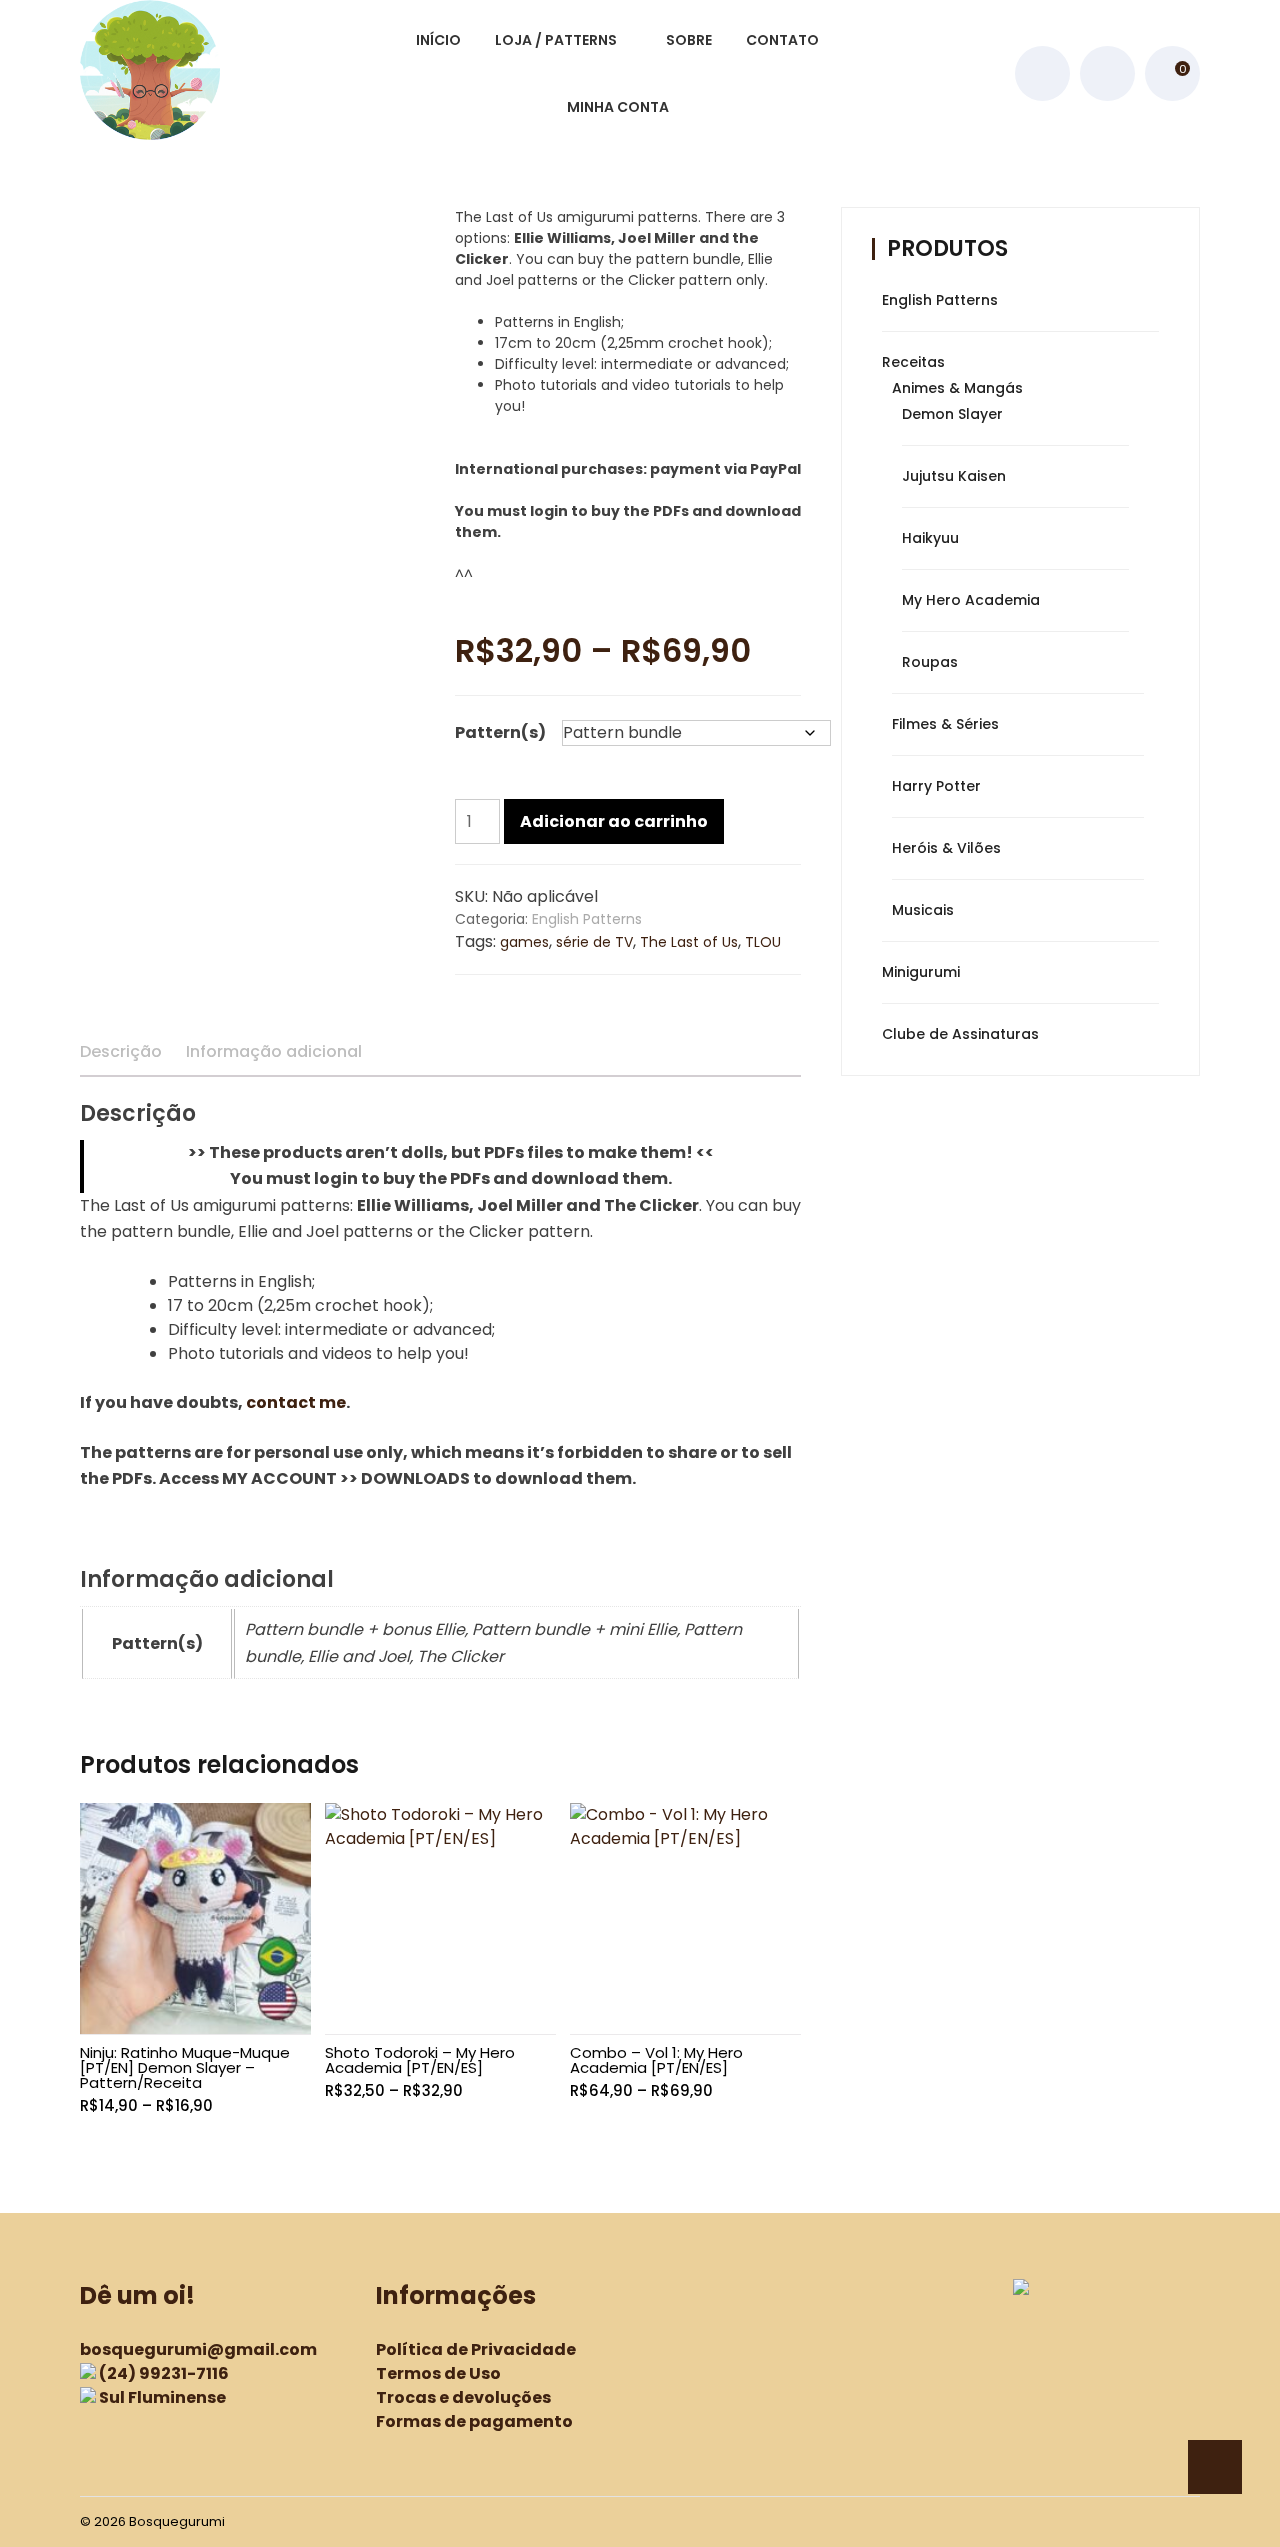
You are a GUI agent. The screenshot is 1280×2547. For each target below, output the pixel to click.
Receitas (913, 362)
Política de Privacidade (476, 2349)
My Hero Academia (971, 600)
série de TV (594, 942)
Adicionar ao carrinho (614, 821)
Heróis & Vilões (946, 848)
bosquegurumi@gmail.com (198, 2349)
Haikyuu (930, 538)
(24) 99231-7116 (164, 2373)
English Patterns (587, 919)
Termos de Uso (438, 2373)
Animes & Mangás (957, 388)
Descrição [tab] (121, 1051)
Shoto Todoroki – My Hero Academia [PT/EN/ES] (420, 2060)
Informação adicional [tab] (274, 1051)
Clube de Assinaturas (960, 1034)
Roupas (930, 662)
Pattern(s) (500, 732)
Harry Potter (936, 786)
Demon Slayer (952, 414)
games (524, 942)
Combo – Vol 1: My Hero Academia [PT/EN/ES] (656, 2060)
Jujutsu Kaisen (954, 476)
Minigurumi (921, 972)
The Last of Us (689, 942)
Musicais (923, 910)
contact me (296, 1402)
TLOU (763, 942)
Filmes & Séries (945, 724)
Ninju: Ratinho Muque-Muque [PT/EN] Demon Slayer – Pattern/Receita (185, 2067)
